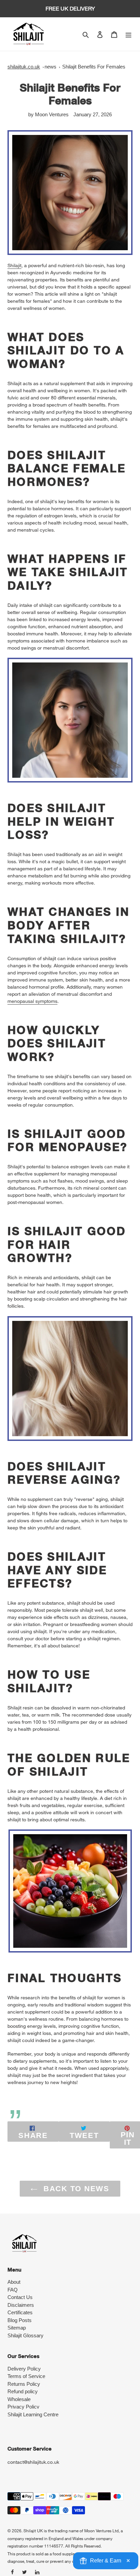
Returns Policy (24, 2384)
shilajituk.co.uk (24, 67)
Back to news (75, 2189)
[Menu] (128, 34)
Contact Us (20, 2297)
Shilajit (14, 265)
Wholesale (19, 2399)
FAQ (13, 2290)
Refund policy (23, 2391)
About (14, 2282)
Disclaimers (21, 2305)
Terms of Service (26, 2376)
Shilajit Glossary (25, 2335)
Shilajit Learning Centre (33, 2414)
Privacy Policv (23, 2407)
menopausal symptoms (32, 1001)
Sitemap (17, 2328)
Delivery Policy (24, 2369)
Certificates (20, 2312)
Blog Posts (20, 2320)
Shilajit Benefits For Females (94, 67)
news (50, 67)
